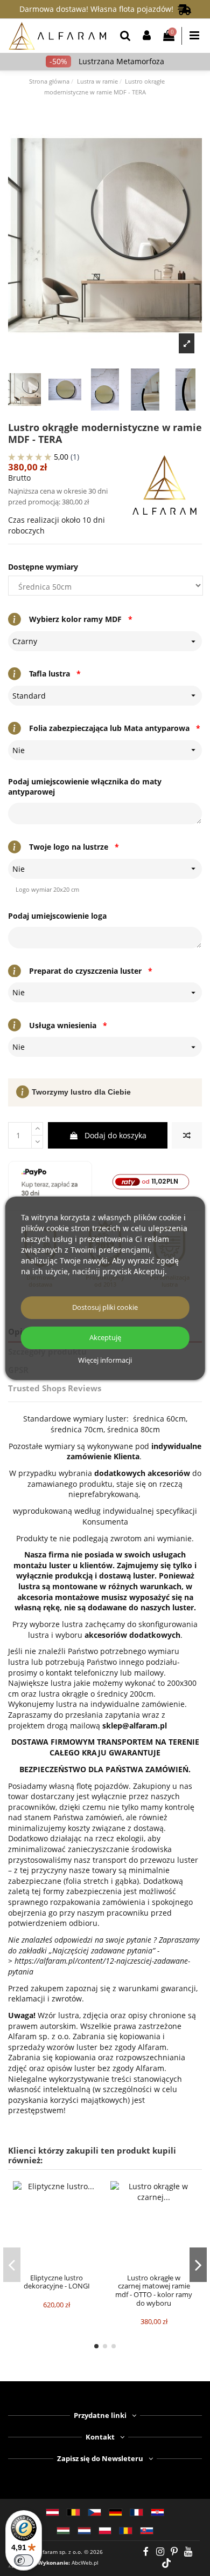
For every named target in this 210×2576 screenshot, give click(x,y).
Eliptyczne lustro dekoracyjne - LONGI (57, 2282)
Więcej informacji (105, 1361)
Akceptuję (105, 1338)
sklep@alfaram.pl (135, 1726)
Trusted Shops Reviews (55, 1388)
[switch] (24, 2560)
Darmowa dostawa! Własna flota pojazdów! (99, 9)
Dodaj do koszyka (115, 1135)
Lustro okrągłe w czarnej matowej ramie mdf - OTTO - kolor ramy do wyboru (154, 2290)
